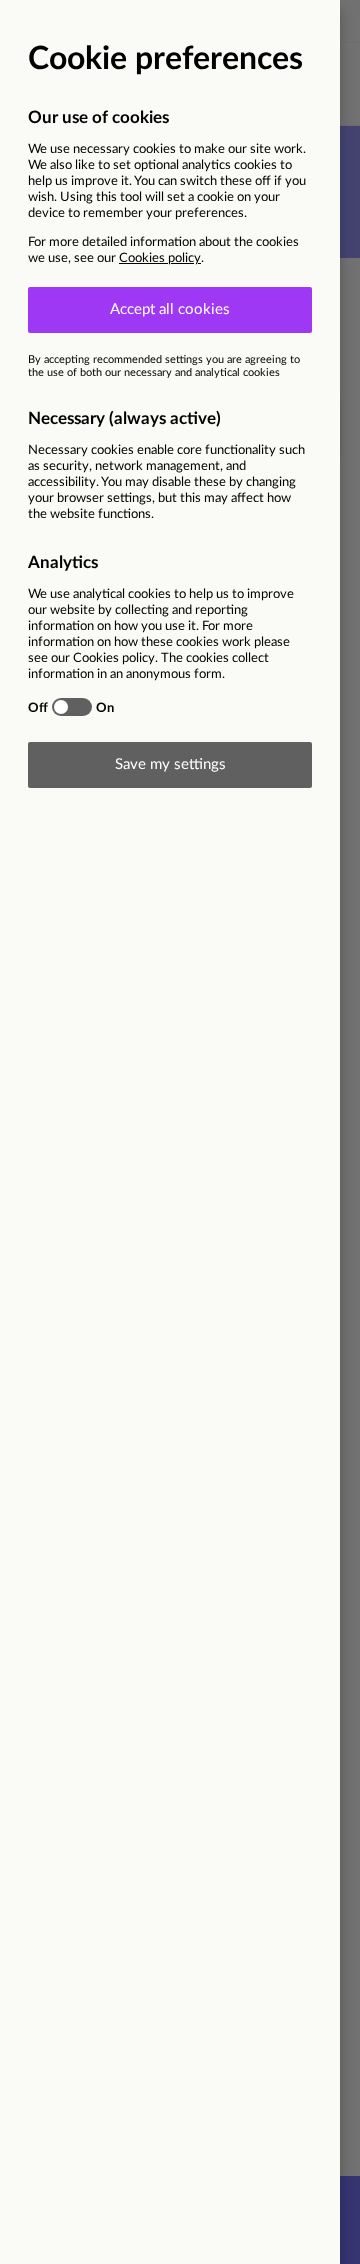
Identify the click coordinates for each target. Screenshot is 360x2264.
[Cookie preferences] (180, 1132)
